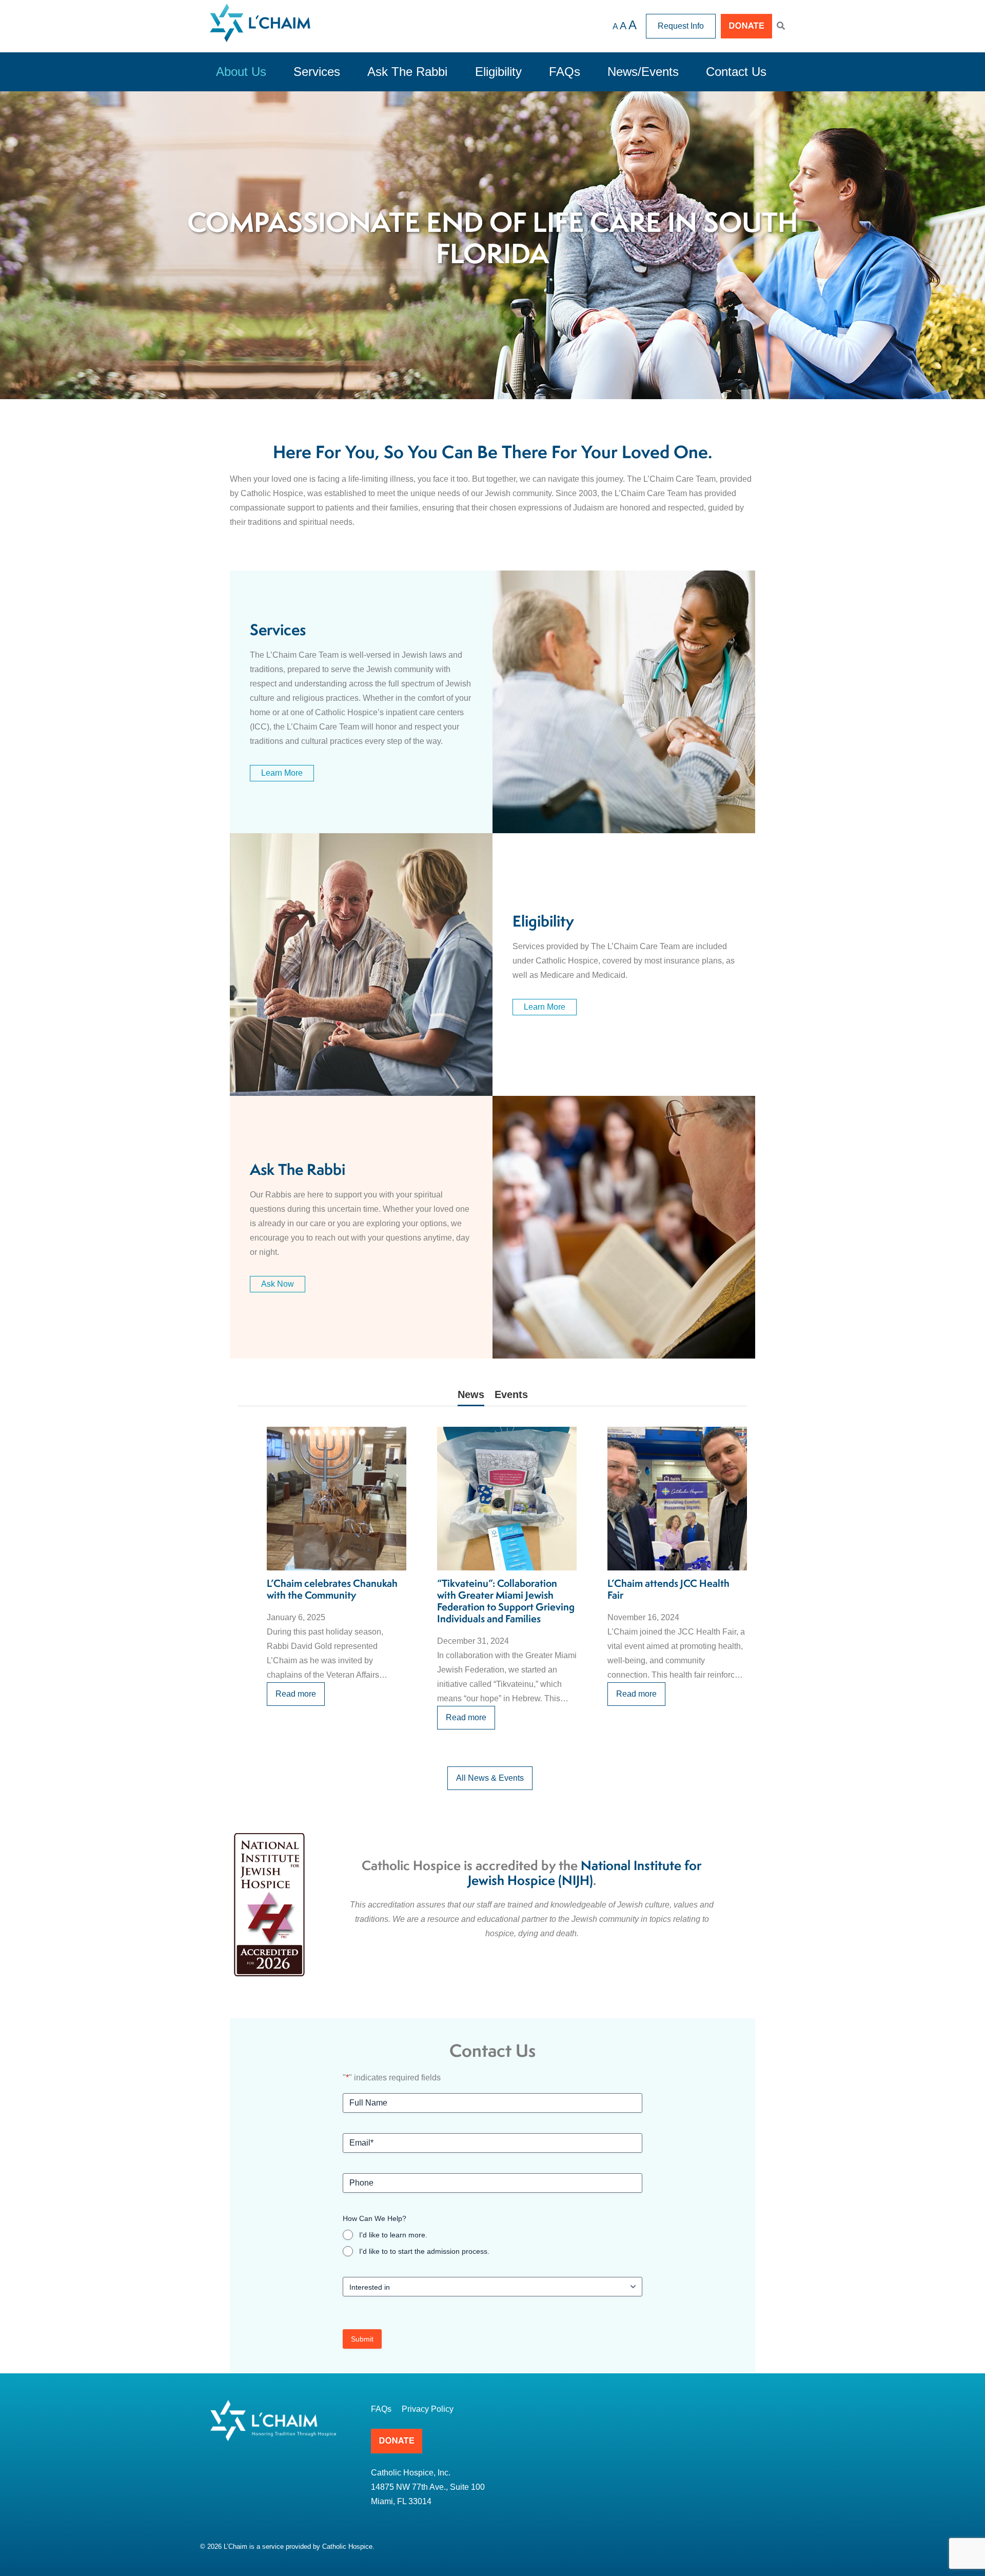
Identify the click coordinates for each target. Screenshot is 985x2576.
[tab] (471, 1397)
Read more (296, 1694)
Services (317, 72)
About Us (241, 72)
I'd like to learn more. (393, 2235)
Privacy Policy (428, 2409)
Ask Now (278, 1284)
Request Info (681, 26)
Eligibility (498, 72)
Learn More (282, 773)
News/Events (643, 72)
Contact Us (736, 72)
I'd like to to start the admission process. (424, 2251)
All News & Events (490, 1778)
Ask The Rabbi (407, 72)
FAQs (565, 72)
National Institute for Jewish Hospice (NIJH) (585, 1874)
